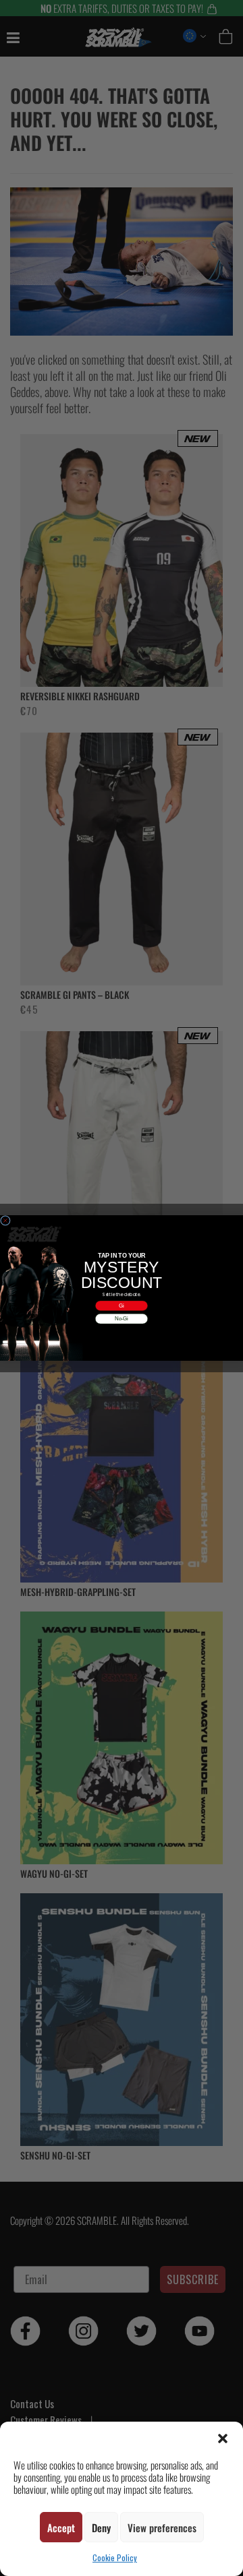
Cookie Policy (115, 2557)
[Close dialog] (5, 1220)
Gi (122, 1306)
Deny (101, 2527)
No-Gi (122, 1318)
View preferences (162, 2527)
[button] (223, 2439)
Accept (61, 2527)
